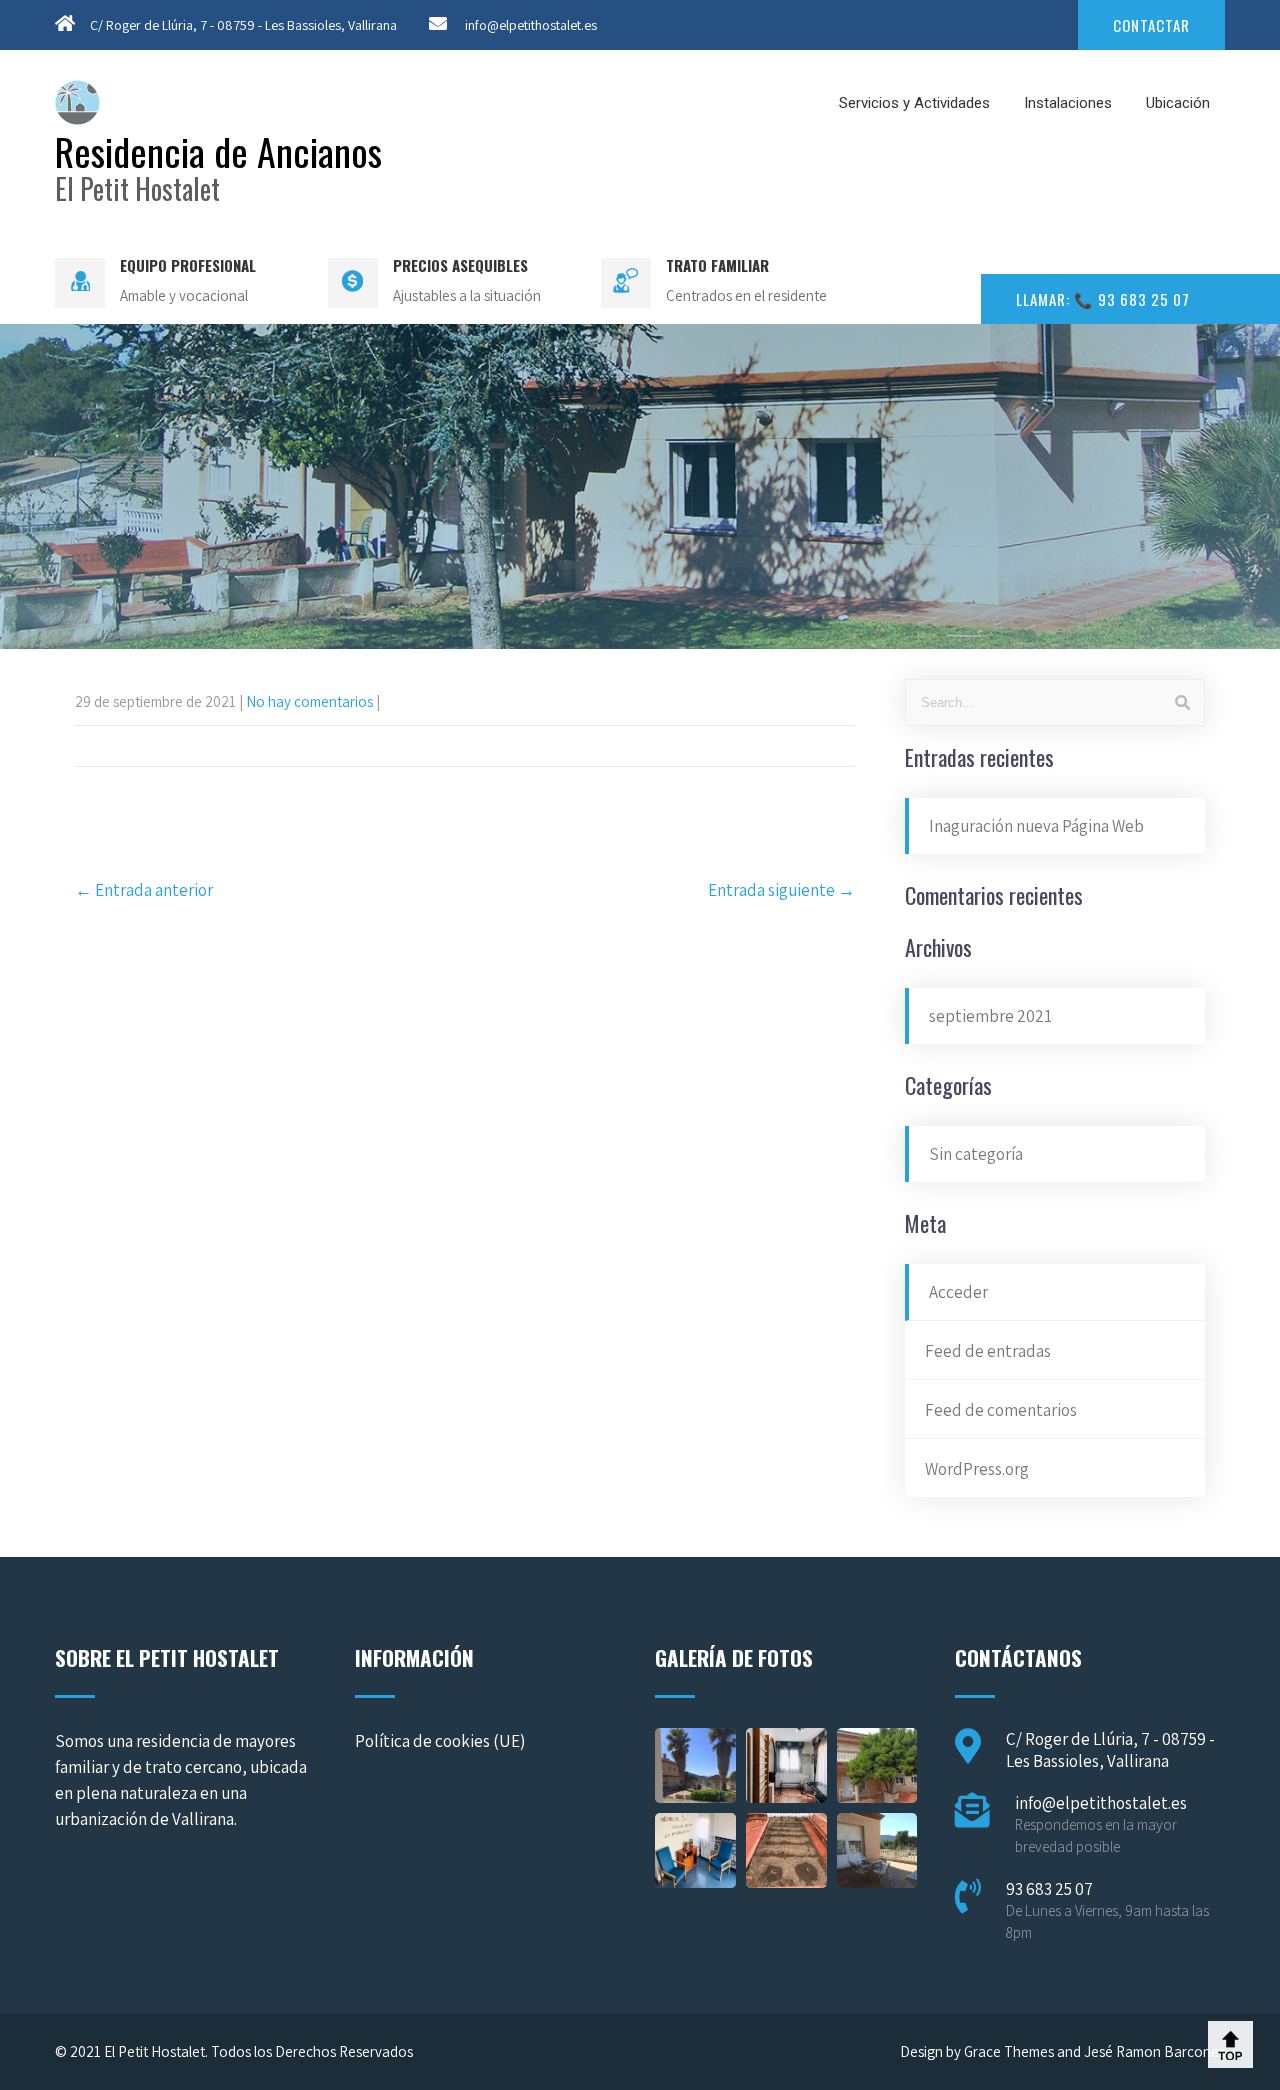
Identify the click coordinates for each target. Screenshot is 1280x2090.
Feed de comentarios (1001, 1410)
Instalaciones (1068, 103)
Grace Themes (1009, 2051)
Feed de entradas (988, 1351)
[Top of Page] (1230, 2044)
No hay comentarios (309, 701)
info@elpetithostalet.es (531, 25)
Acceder (958, 1292)
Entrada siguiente (781, 890)
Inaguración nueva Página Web (1036, 826)
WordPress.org (977, 1469)
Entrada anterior (144, 890)
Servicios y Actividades (914, 103)
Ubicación (1178, 103)
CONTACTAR (1151, 25)
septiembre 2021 (990, 1016)
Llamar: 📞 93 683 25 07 (1103, 299)
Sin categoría (976, 1154)
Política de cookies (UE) (440, 1741)
